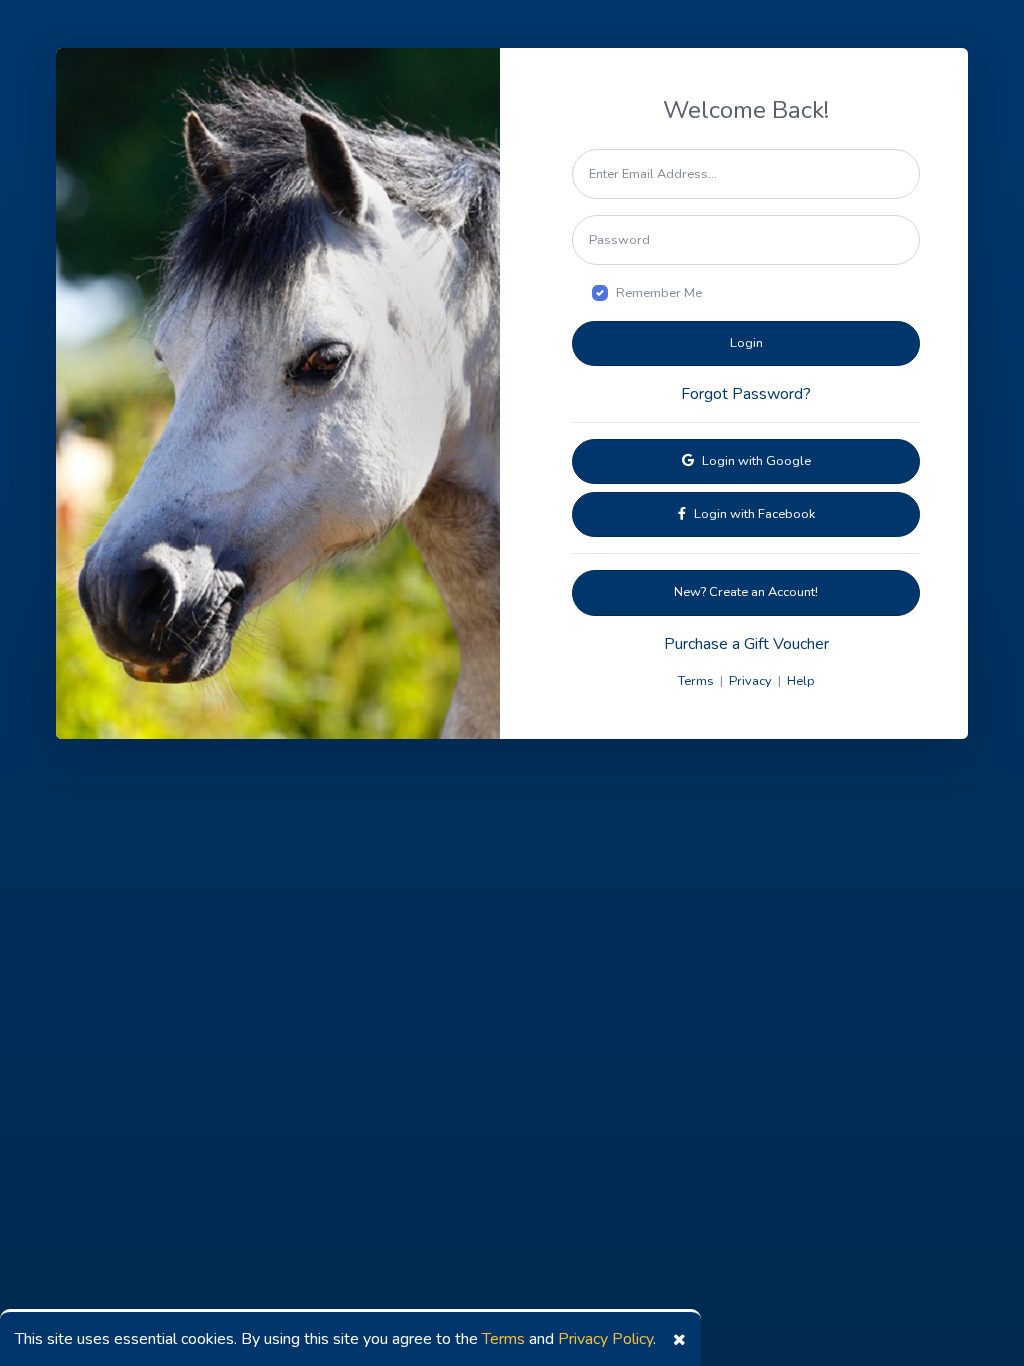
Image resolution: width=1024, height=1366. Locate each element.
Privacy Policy (605, 1339)
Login (746, 343)
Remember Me (659, 293)
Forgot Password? (746, 394)
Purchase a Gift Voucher (746, 644)
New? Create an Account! (746, 592)
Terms (503, 1339)
